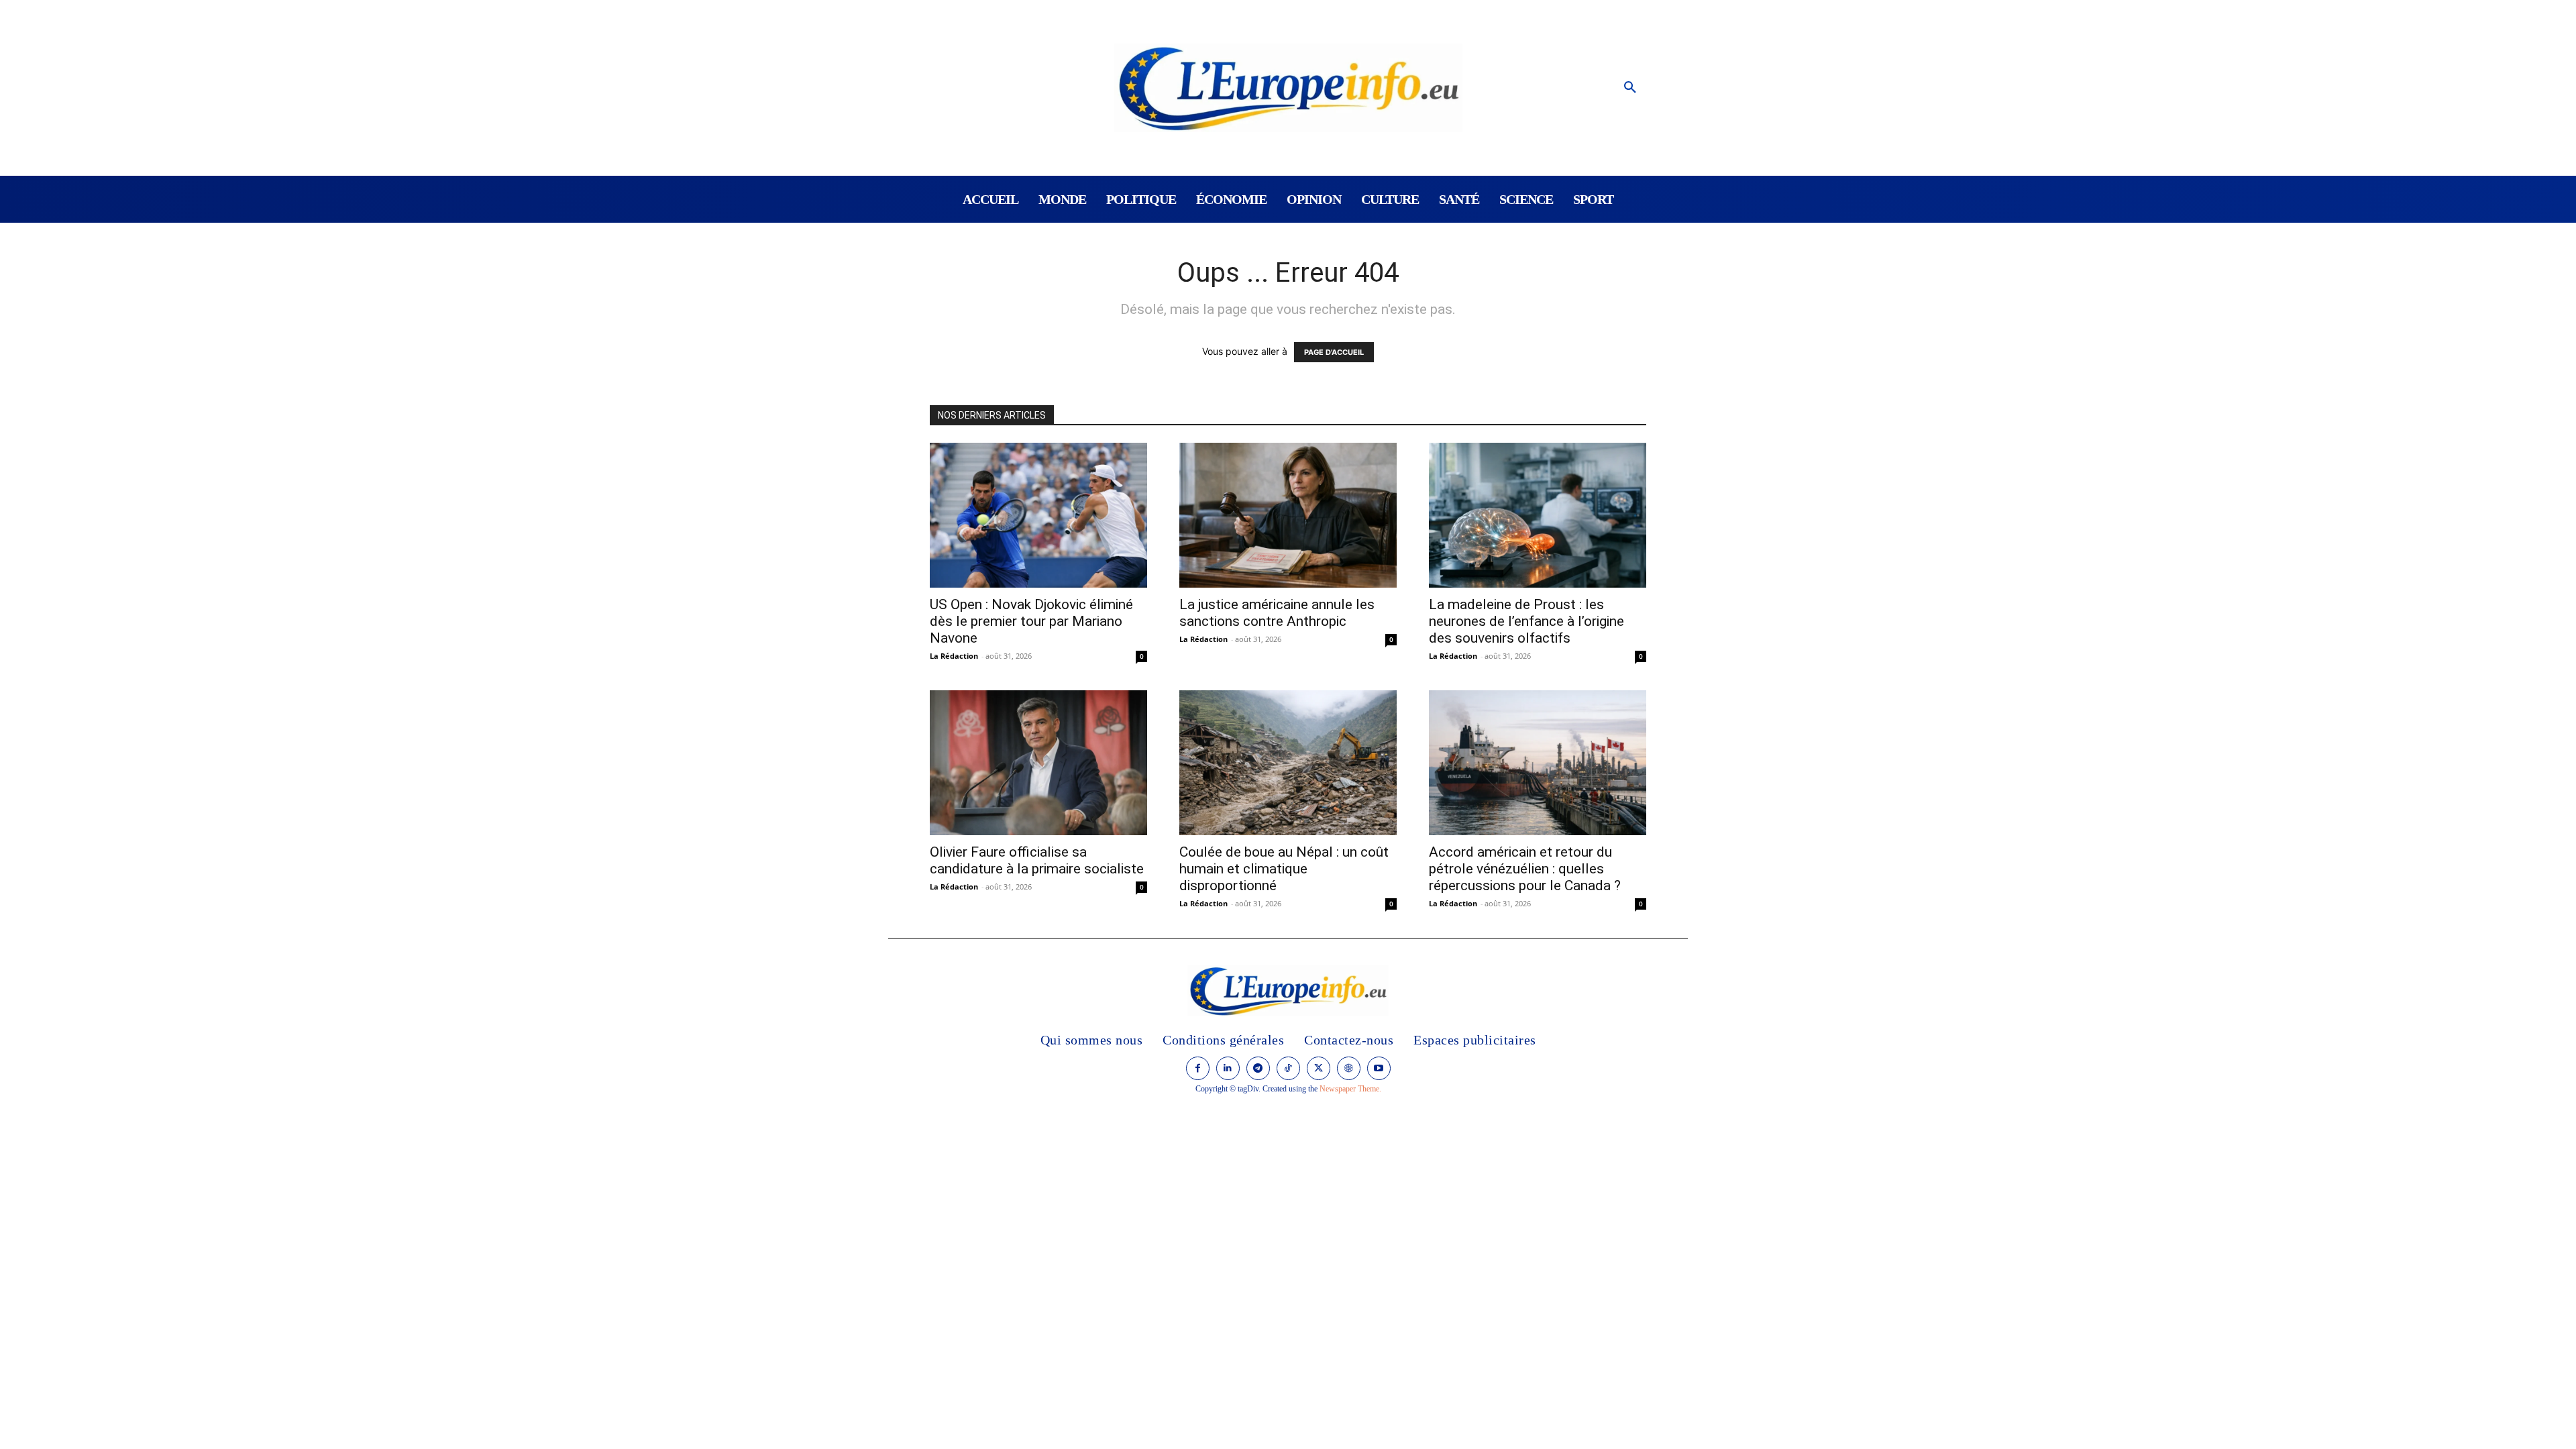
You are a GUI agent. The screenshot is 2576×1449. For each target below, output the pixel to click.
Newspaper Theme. (1350, 1089)
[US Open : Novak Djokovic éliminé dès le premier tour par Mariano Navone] (1038, 515)
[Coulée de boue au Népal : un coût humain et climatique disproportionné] (1288, 763)
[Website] (1349, 1068)
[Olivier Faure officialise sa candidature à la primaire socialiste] (1038, 763)
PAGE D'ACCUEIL (1334, 352)
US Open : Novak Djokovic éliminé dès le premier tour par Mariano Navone (1031, 621)
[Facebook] (1198, 1068)
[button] (1630, 88)
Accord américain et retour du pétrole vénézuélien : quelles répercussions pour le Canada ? (1525, 869)
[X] (1319, 1068)
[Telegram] (1258, 1068)
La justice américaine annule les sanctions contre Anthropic (1277, 613)
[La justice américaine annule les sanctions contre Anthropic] (1288, 515)
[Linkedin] (1228, 1068)
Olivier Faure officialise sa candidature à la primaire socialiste (1037, 860)
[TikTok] (1288, 1068)
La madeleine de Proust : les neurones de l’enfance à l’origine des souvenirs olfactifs (1526, 621)
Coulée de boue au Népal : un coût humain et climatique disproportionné (1284, 869)
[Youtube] (1379, 1068)
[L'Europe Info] (1288, 88)
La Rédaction (954, 656)
